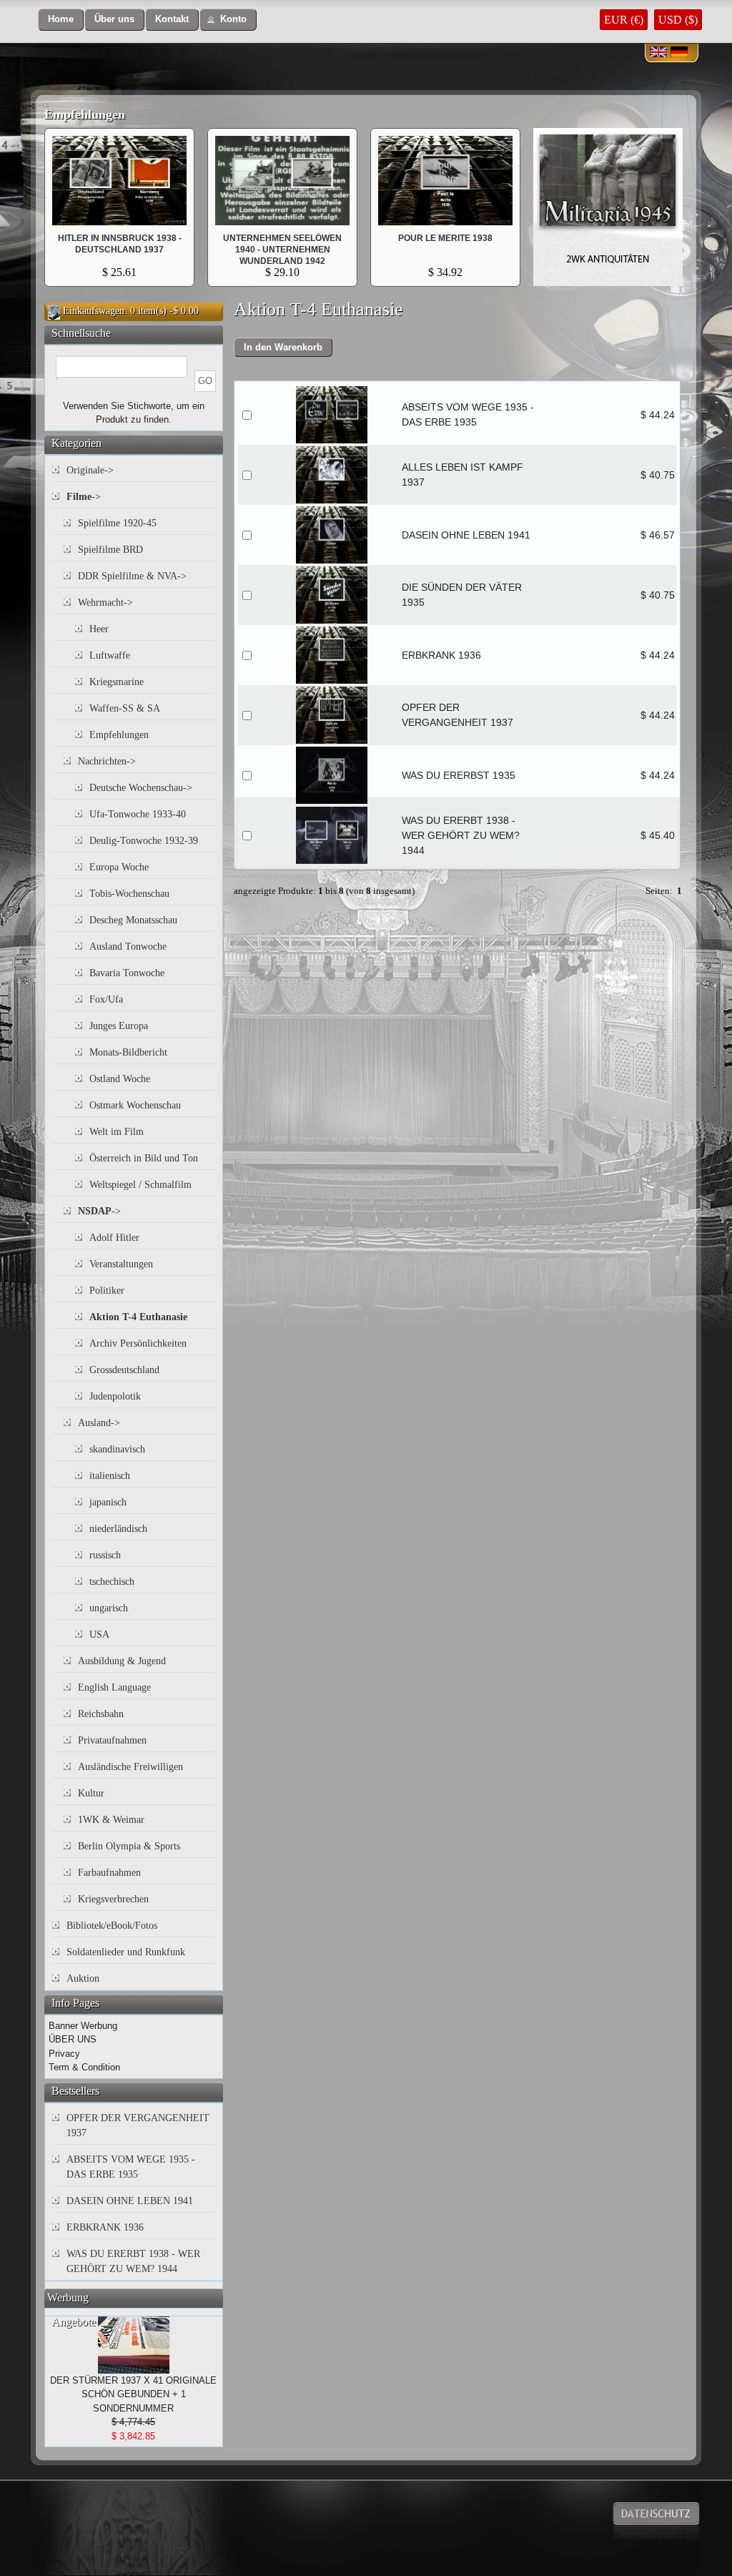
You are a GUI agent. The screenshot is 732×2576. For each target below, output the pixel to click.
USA (99, 1634)
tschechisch (112, 1582)
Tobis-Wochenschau (129, 894)
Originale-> (90, 470)
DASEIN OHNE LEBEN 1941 (466, 535)
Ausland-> (99, 1423)
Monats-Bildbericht (128, 1052)
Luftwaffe (110, 655)
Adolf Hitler (114, 1238)
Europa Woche (119, 867)
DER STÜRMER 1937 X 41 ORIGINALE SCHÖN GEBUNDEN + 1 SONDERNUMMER (133, 2394)
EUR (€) (624, 20)
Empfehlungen (85, 114)
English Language (114, 1687)
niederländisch (118, 1529)
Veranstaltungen (121, 1264)
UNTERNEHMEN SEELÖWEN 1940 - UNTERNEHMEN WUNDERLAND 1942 (282, 250)
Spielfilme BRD (110, 550)
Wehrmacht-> (105, 603)
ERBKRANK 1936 (441, 655)
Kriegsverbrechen (113, 1899)
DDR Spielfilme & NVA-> (132, 576)
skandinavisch (117, 1449)
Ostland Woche (120, 1079)
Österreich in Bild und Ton (144, 1158)
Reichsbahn (101, 1714)
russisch (105, 1555)
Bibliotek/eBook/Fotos (112, 1926)
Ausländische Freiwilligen (130, 1767)
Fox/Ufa (106, 999)
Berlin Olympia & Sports (129, 1846)
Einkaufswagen (94, 311)
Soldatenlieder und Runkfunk (126, 1952)
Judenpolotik (115, 1396)
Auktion (83, 1978)
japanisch (108, 1502)
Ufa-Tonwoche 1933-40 (138, 814)
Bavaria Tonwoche (127, 973)
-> (84, 497)
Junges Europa (119, 1026)
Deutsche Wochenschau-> (141, 788)
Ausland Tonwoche (128, 947)
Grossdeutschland (124, 1370)
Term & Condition (84, 2067)
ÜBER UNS (73, 2039)
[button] (61, 20)
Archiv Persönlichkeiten (138, 1343)
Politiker (107, 1291)
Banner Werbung (83, 2026)
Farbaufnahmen (109, 1873)
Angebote (74, 2322)
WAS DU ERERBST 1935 (459, 775)
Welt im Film (117, 1132)
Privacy (64, 2054)
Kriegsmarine (117, 682)
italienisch (110, 1476)
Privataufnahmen (112, 1740)
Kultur (91, 1793)
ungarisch (109, 1608)
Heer (99, 629)
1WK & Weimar (111, 1820)
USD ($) (678, 20)
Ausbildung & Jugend (122, 1661)
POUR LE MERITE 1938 (119, 238)
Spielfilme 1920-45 (117, 523)
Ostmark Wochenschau (135, 1105)
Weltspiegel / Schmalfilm (140, 1185)
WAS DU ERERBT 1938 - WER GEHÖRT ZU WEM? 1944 (461, 835)
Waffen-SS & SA (125, 708)
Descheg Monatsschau (133, 920)
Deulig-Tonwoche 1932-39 (144, 841)
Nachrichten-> (107, 761)
